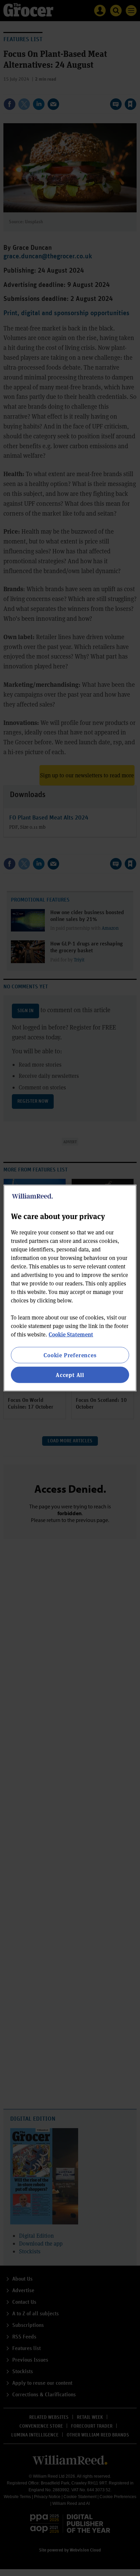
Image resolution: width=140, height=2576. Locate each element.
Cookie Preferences (70, 1355)
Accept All (70, 1375)
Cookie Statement (71, 1334)
